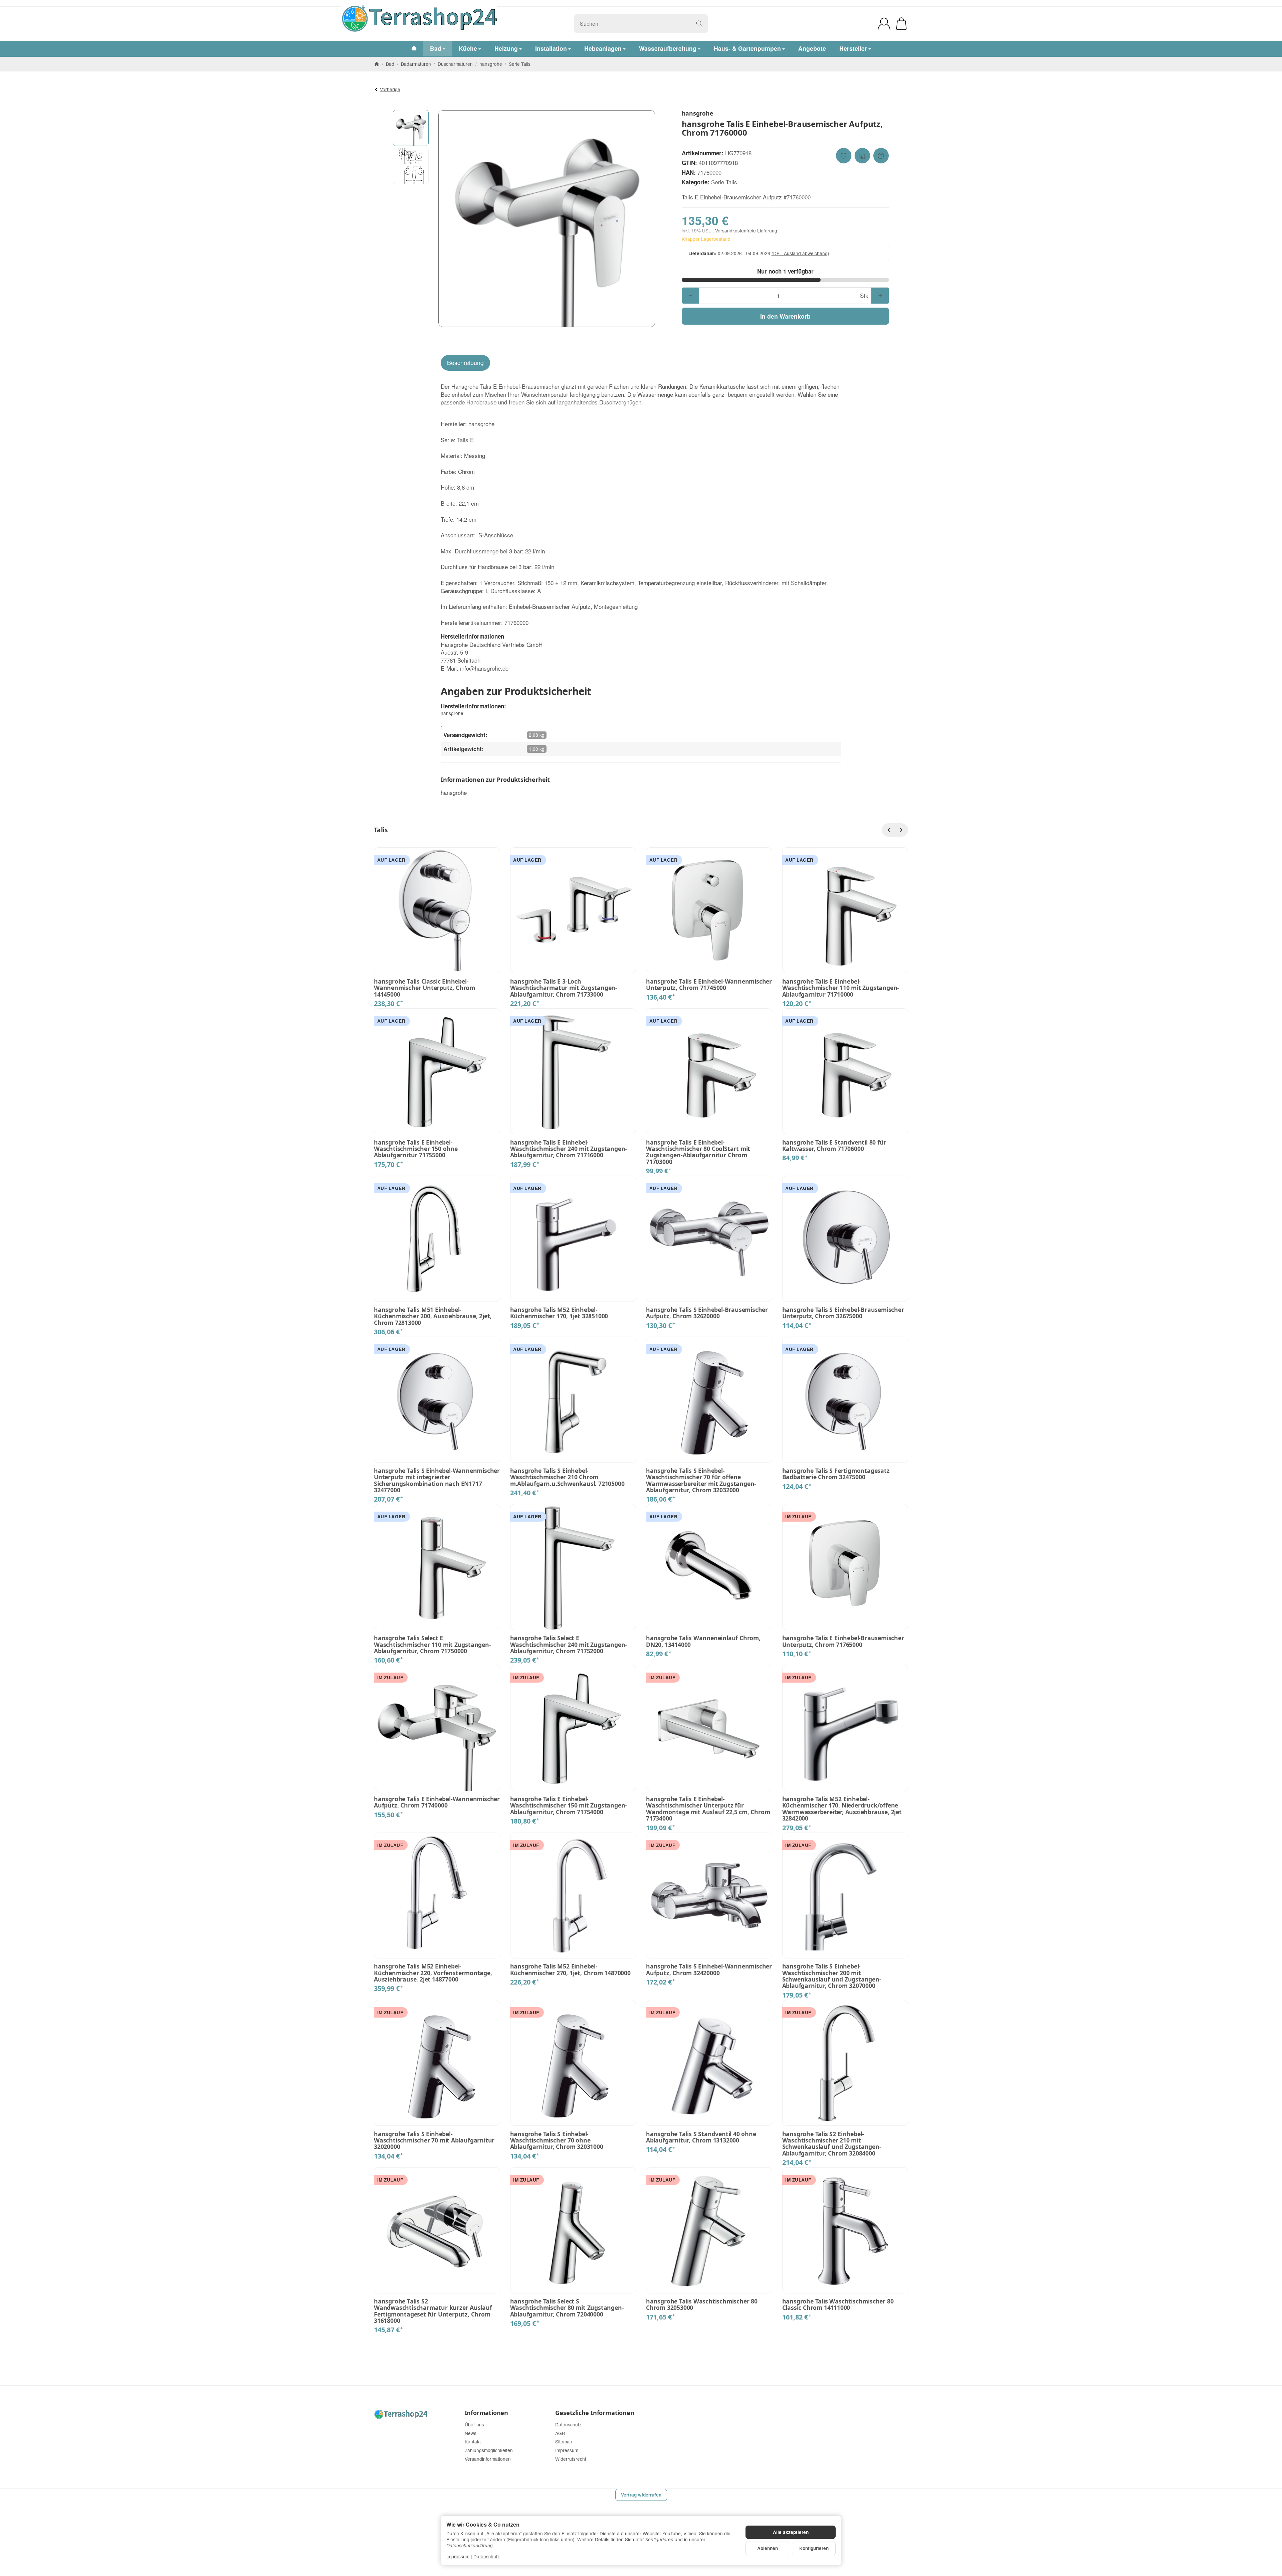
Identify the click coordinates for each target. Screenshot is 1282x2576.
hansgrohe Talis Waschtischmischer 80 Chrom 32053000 (702, 2305)
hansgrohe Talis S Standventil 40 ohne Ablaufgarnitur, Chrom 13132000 (701, 2137)
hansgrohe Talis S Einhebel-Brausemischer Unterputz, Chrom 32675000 (843, 1313)
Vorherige (390, 89)
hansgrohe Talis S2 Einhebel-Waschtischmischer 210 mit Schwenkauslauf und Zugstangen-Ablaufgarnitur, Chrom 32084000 (832, 2144)
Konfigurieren (814, 2548)
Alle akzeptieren (791, 2532)
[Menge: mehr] (880, 296)
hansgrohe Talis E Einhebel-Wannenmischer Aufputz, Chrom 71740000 (437, 1802)
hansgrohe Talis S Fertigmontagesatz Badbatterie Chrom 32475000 (836, 1474)
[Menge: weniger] (691, 296)
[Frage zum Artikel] (881, 156)
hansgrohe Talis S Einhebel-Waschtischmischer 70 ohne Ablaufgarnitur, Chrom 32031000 (557, 2140)
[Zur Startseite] (463, 24)
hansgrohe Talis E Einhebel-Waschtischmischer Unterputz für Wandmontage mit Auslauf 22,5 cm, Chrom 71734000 (708, 1809)
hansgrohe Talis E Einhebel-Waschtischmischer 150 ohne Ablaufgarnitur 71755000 (416, 1149)
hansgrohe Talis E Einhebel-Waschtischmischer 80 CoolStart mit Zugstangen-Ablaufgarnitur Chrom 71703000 (698, 1152)
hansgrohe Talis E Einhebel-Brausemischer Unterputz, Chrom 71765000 (843, 1641)
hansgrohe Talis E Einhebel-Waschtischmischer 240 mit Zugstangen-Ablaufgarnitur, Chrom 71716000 (569, 1149)
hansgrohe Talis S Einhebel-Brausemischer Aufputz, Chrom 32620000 (707, 1313)
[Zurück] (888, 830)
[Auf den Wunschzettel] (844, 156)
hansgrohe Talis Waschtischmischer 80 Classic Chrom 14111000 (838, 2305)
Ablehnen (768, 2548)
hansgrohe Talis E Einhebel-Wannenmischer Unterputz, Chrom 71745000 (709, 985)
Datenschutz (487, 2556)
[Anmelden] (884, 24)
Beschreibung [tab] (465, 363)
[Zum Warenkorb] (901, 24)
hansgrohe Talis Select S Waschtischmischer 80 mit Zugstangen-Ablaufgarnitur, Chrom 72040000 (567, 2308)
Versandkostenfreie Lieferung (746, 230)
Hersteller (853, 48)
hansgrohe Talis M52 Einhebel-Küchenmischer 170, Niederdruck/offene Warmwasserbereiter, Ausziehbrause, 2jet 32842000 (842, 1809)
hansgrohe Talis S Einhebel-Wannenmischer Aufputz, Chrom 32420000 (709, 1970)
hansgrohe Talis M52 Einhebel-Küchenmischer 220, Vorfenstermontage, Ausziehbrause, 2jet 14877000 (433, 1973)
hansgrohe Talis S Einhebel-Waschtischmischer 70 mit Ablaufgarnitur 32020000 (434, 2140)
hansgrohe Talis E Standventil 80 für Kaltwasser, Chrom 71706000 (834, 1146)
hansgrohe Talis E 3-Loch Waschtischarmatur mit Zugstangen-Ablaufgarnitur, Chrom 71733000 (564, 988)
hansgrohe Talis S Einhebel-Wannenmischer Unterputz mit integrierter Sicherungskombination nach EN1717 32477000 (437, 1480)
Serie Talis (724, 182)
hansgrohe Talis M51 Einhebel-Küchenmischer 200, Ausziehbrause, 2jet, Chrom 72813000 (433, 1316)
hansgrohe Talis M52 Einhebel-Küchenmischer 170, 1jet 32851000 (559, 1313)
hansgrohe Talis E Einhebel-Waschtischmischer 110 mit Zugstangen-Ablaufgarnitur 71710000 (841, 988)
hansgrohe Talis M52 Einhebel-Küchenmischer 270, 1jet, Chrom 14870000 (570, 1970)
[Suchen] (699, 24)
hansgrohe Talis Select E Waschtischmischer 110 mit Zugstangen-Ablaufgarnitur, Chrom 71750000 (433, 1645)
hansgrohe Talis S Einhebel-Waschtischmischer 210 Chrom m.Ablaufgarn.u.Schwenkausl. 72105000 (567, 1477)
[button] (411, 128)
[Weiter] (901, 830)
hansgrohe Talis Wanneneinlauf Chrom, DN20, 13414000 (703, 1641)
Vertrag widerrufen (641, 2495)
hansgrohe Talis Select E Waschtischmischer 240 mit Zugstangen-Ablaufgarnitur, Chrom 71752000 (569, 1645)
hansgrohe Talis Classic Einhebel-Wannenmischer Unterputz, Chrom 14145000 (424, 988)
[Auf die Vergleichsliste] (862, 156)
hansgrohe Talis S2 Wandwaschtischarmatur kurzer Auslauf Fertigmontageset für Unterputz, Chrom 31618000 (433, 2311)
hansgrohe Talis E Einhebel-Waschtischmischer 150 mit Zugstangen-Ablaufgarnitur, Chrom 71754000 (569, 1806)
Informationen (486, 2413)
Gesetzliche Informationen (595, 2413)
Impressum (458, 2556)
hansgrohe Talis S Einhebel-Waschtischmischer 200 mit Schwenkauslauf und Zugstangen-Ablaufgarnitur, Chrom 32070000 (832, 1976)
